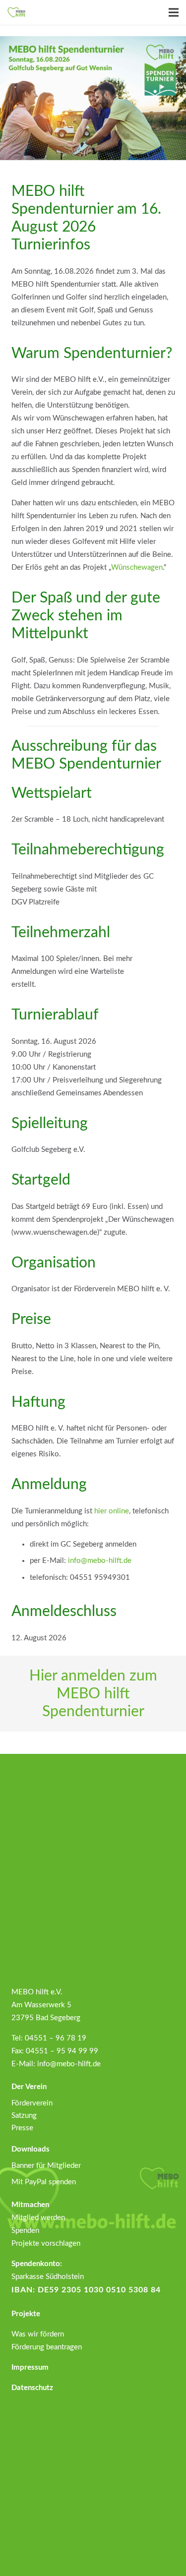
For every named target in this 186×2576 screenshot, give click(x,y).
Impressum (30, 2367)
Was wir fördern (38, 2334)
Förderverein (32, 2103)
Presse (22, 2128)
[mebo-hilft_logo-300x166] (16, 12)
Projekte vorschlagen (46, 2244)
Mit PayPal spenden (44, 2182)
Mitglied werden (38, 2218)
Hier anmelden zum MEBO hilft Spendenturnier (93, 1694)
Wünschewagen (137, 568)
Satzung (24, 2116)
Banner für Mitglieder (46, 2166)
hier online (112, 1511)
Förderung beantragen (47, 2347)
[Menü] (174, 12)
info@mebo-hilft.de (100, 1561)
